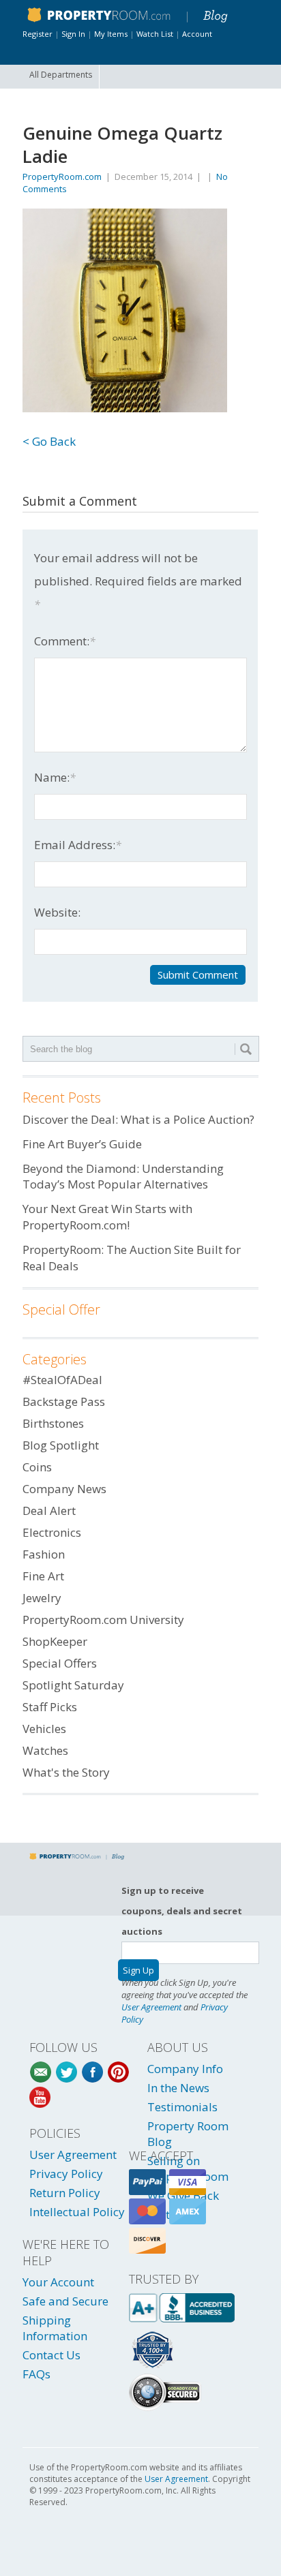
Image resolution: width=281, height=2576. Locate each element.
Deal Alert (49, 1511)
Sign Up (138, 1970)
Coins (37, 1467)
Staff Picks (50, 1707)
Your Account (58, 2282)
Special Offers (60, 1663)
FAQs (36, 2374)
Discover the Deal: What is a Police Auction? (138, 1119)
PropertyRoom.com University (103, 1620)
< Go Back (49, 441)
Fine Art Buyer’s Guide (82, 1144)
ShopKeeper (55, 1641)
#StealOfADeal (62, 1380)
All (61, 75)
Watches (45, 1750)
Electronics (52, 1532)
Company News (64, 1489)
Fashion (44, 1554)
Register (38, 34)
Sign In (73, 34)
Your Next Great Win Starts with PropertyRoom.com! (107, 1217)
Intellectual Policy (77, 2212)
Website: (57, 912)
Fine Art (43, 1576)
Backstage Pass (64, 1401)
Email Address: (78, 845)
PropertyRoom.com (62, 177)
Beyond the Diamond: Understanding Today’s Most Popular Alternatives (123, 1177)
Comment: (65, 641)
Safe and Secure (65, 2301)
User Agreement (151, 2007)
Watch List (155, 34)
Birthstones (53, 1423)
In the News (178, 2088)
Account (197, 34)
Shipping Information (55, 2328)
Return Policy (65, 2193)
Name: (55, 777)
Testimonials (182, 2107)
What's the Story (66, 1772)
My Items (111, 34)
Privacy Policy (66, 2174)
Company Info (185, 2069)
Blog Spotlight (61, 1445)
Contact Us (51, 2355)
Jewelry (42, 1598)
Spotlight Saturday (73, 1685)
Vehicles (44, 1729)
